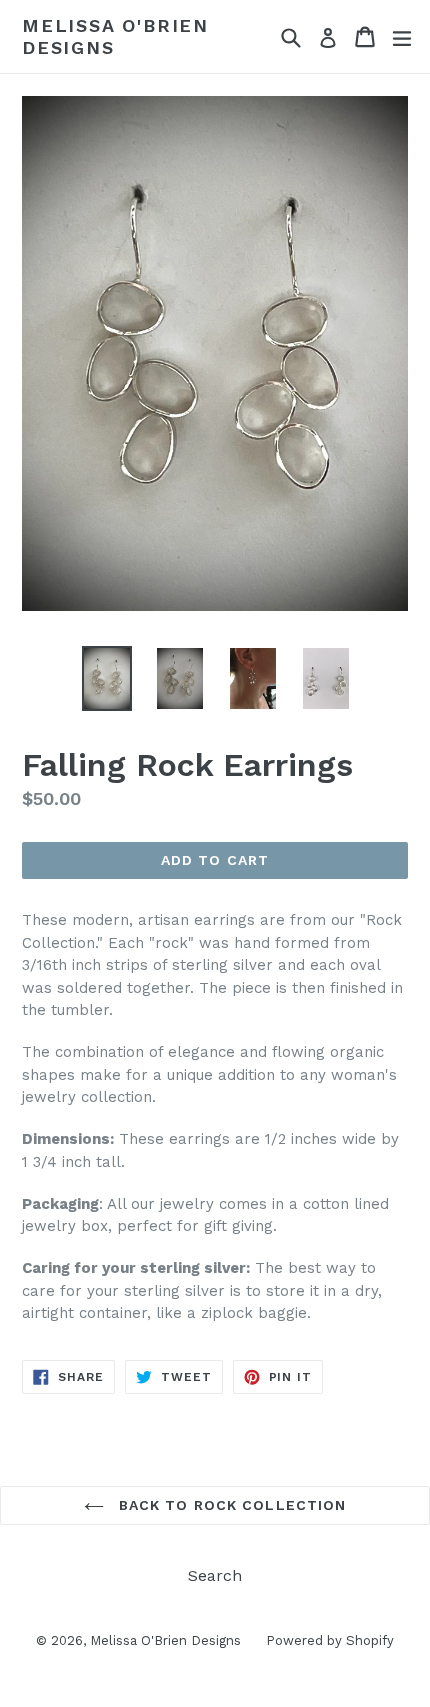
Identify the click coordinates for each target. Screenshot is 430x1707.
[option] (106, 678)
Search (215, 1575)
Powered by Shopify (330, 1640)
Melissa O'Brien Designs (115, 36)
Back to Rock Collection (230, 1505)
